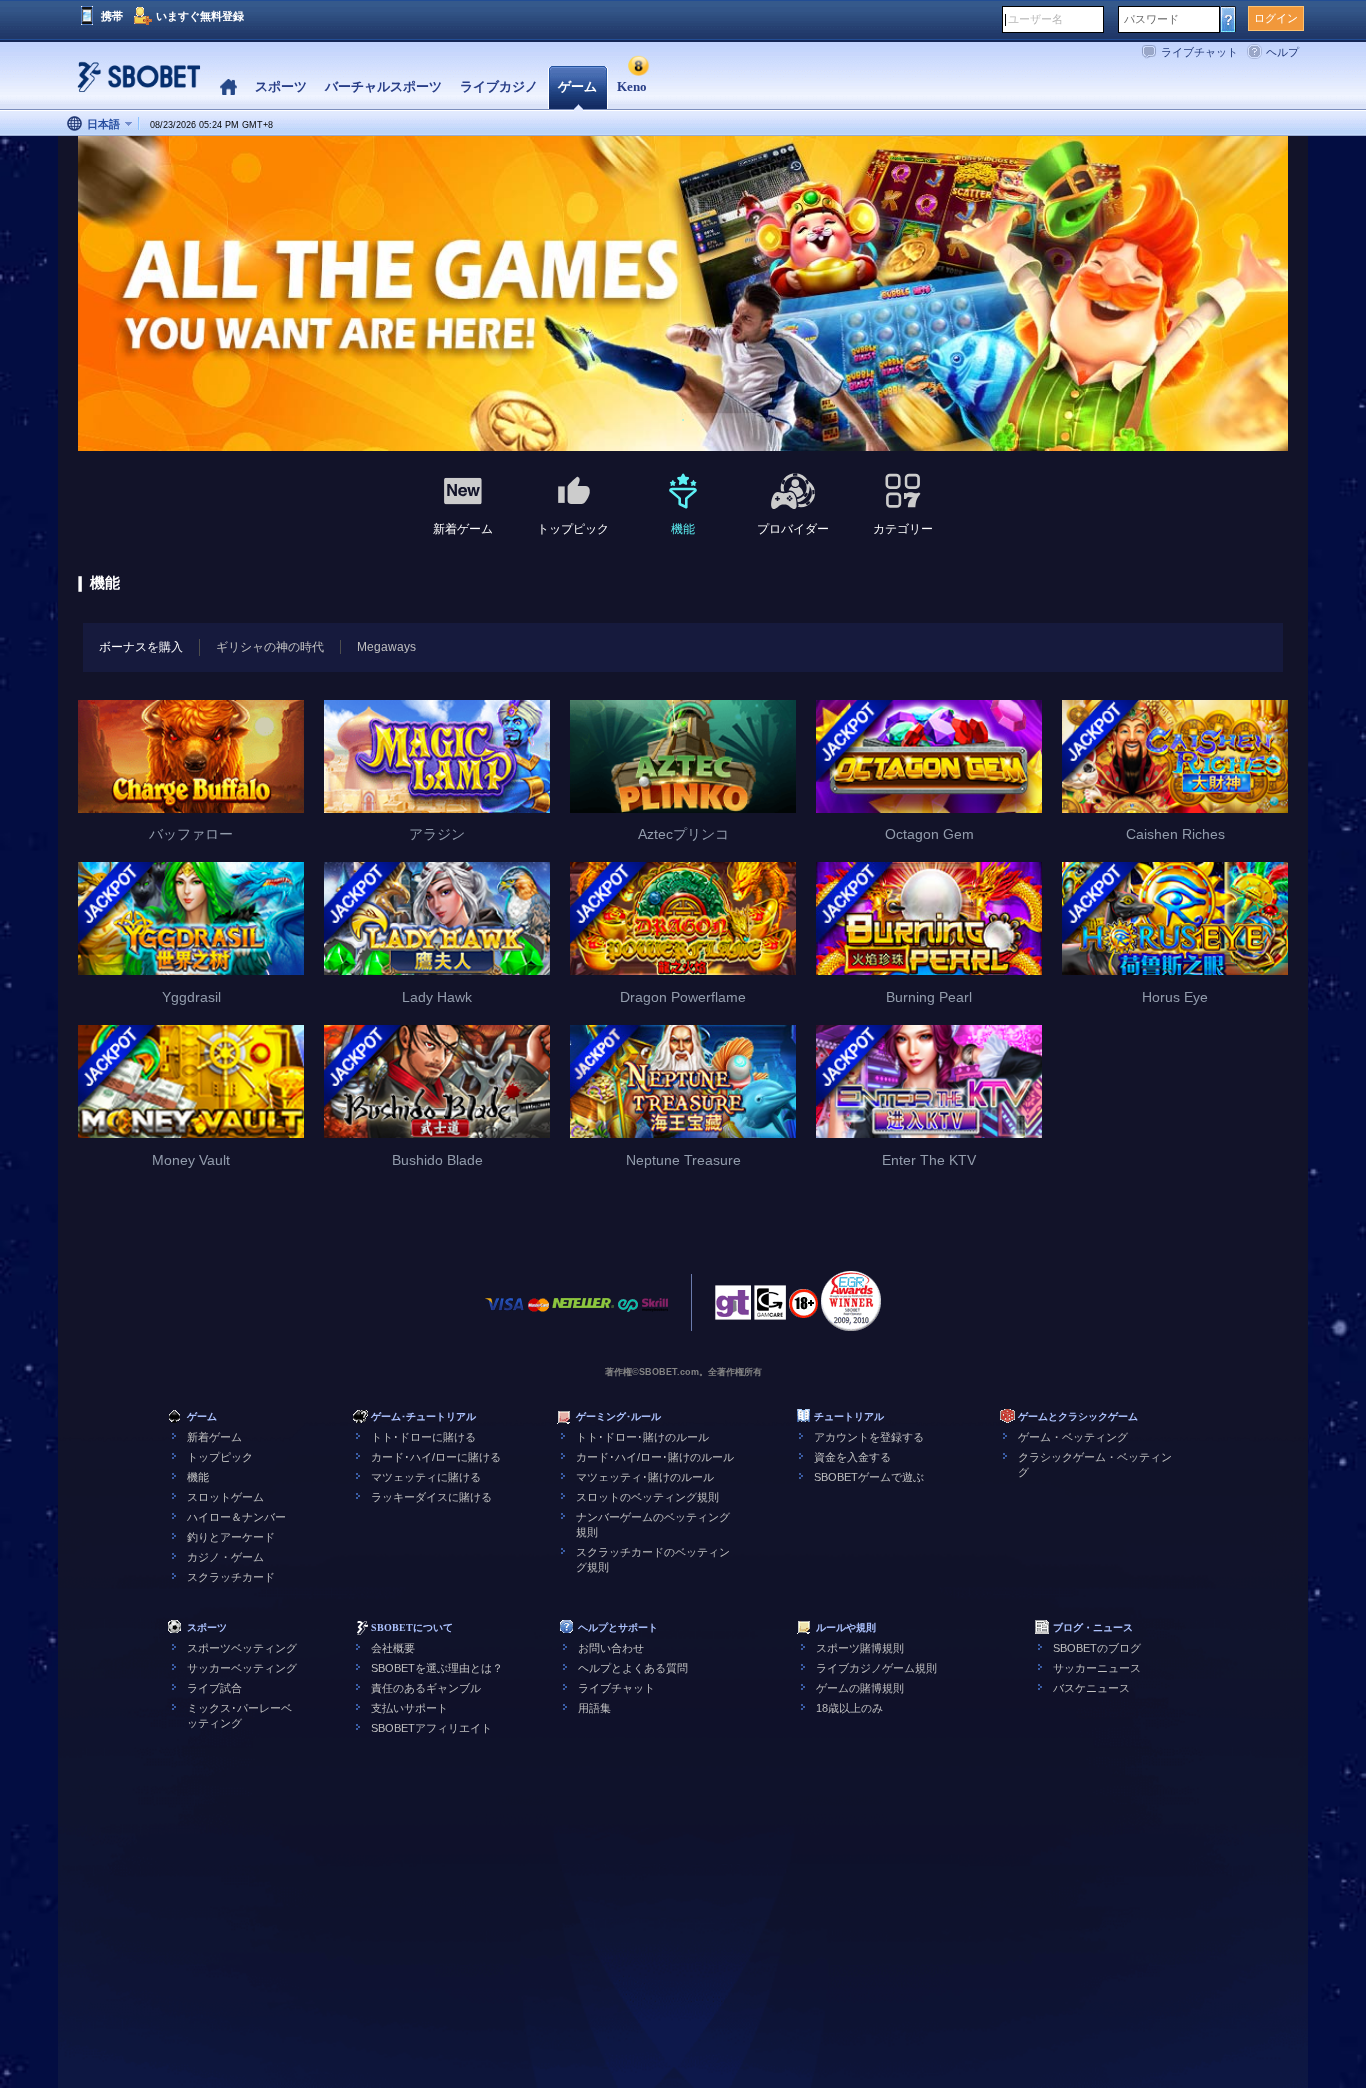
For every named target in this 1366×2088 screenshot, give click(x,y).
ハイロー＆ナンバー (236, 1517)
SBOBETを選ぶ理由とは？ (437, 1668)
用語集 (594, 1708)
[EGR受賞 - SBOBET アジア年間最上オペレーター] (851, 1301)
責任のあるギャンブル (426, 1688)
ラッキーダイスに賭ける (431, 1497)
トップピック (220, 1457)
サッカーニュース (1097, 1668)
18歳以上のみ (849, 1708)
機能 (198, 1477)
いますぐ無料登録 (200, 16)
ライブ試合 (214, 1688)
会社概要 (393, 1648)
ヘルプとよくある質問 (633, 1668)
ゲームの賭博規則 (860, 1688)
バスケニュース (1091, 1688)
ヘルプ (1282, 52)
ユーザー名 (1035, 19)
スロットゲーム (225, 1497)
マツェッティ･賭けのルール (645, 1477)
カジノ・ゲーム (225, 1557)
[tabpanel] (683, 294)
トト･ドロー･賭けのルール (642, 1437)
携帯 (112, 16)
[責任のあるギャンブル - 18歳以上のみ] (803, 1310)
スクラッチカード (231, 1577)
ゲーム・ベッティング (1073, 1437)
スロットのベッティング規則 (647, 1497)
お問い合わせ (611, 1648)
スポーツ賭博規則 (860, 1648)
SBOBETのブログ (1097, 1648)
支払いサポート (409, 1708)
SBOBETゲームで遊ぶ (869, 1477)
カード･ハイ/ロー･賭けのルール (655, 1457)
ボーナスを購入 (141, 647)
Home (228, 87)
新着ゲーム (214, 1437)
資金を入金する (852, 1457)
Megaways (386, 647)
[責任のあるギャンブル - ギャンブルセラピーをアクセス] (733, 1308)
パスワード (1151, 19)
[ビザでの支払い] (505, 1314)
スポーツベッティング (242, 1648)
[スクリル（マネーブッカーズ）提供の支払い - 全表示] (655, 1314)
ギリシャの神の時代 (270, 647)
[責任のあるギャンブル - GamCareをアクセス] (770, 1308)
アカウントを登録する (869, 1437)
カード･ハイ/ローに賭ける (436, 1457)
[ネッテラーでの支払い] (583, 1314)
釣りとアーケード (231, 1537)
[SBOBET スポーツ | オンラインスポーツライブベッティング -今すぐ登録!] (133, 84)
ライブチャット (1199, 52)
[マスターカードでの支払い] (538, 1314)
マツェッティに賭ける (426, 1477)
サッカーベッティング (242, 1668)
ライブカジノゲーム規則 (876, 1668)
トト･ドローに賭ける (423, 1437)
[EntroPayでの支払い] (628, 1314)
